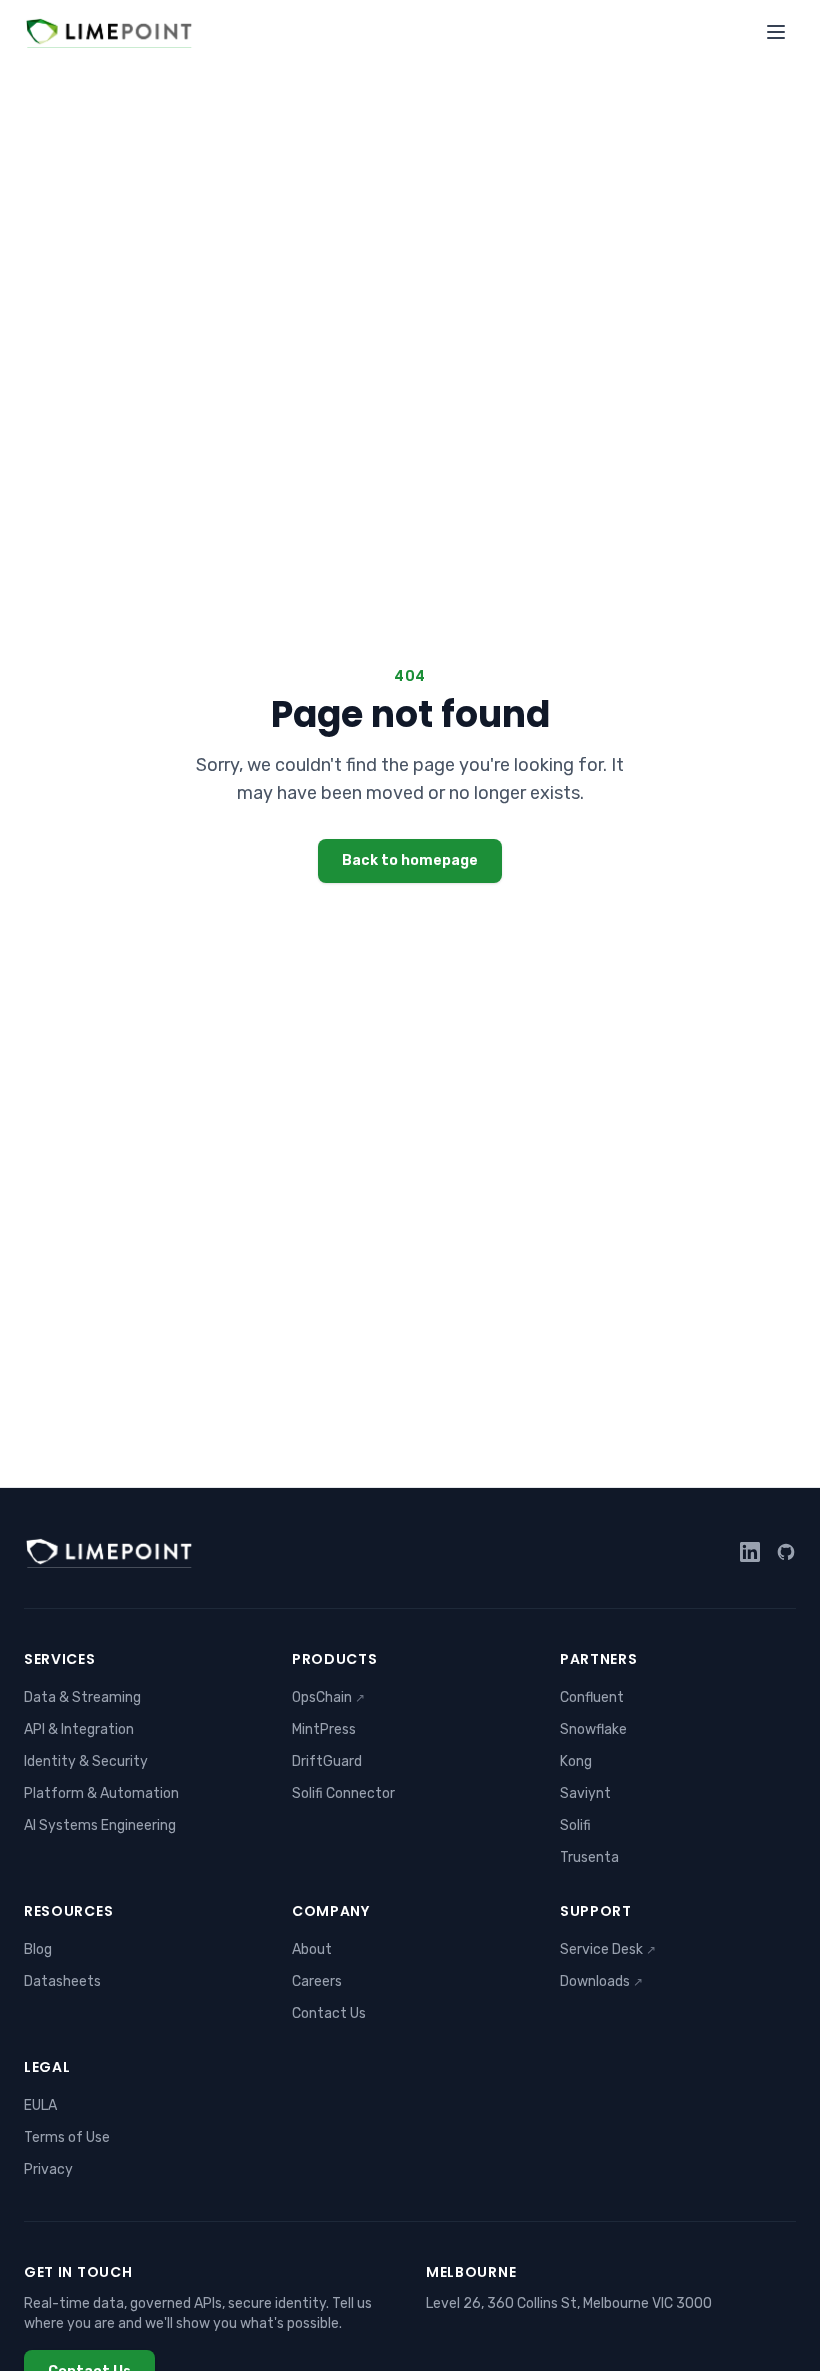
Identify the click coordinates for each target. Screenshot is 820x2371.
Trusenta (589, 1857)
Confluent (592, 1697)
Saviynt (585, 1793)
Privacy (48, 2169)
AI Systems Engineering (100, 1825)
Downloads (601, 1981)
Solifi (575, 1825)
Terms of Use (67, 2137)
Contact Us (329, 2013)
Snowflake (593, 1729)
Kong (576, 1761)
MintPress (324, 1729)
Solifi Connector (343, 1793)
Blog (38, 1949)
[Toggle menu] (776, 32)
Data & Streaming (82, 1697)
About (312, 1949)
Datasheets (62, 1981)
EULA (40, 2105)
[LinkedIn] (750, 1552)
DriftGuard (327, 1761)
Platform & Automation (101, 1793)
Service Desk (608, 1949)
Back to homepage (410, 860)
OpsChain (328, 1697)
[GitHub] (786, 1552)
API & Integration (79, 1729)
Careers (317, 1981)
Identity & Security (86, 1761)
